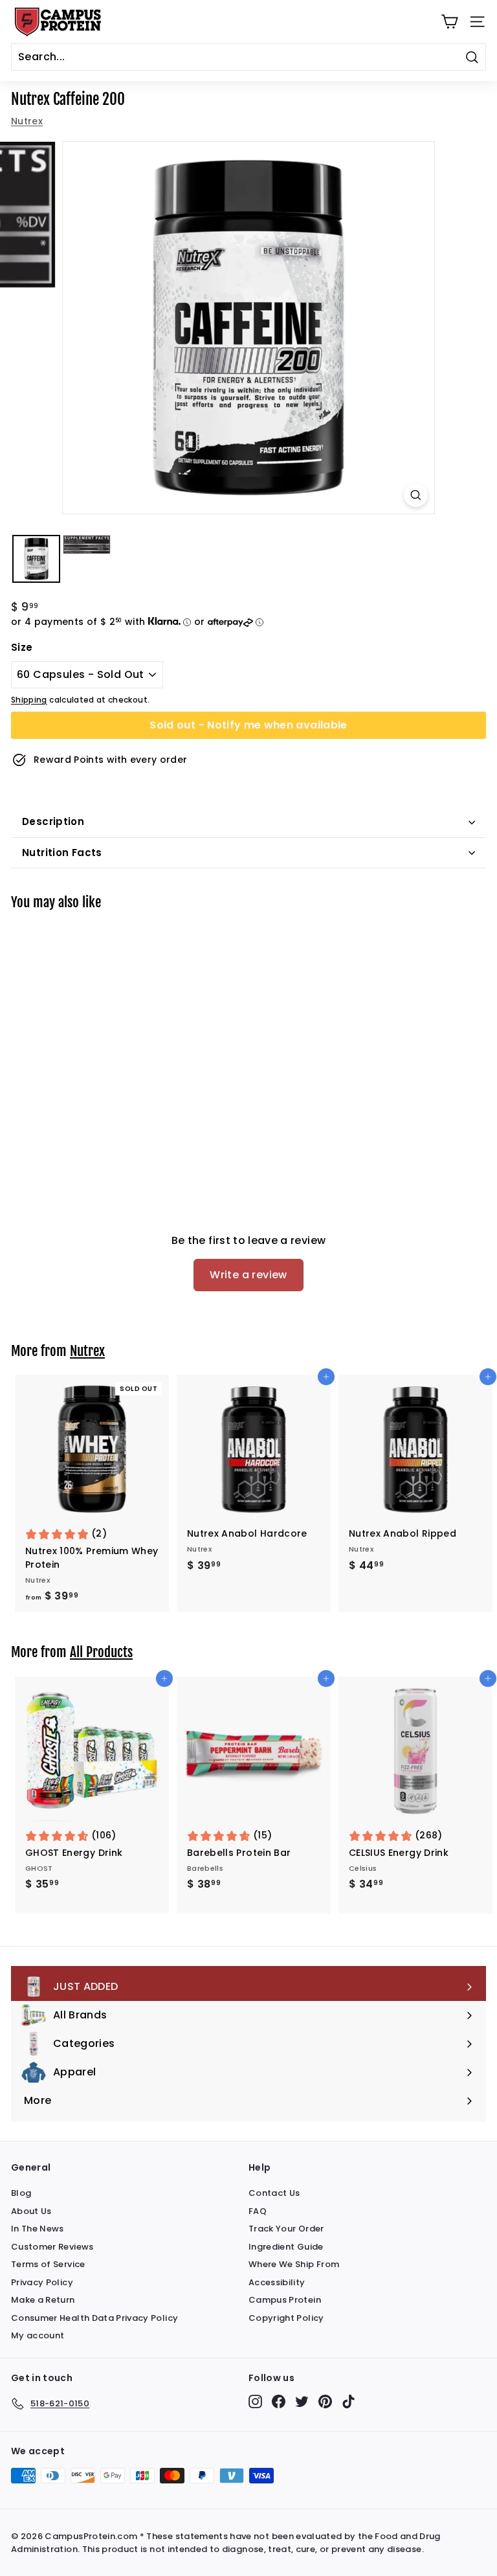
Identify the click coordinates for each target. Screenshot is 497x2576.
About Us (31, 2211)
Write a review (248, 1275)
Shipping (29, 700)
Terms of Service (48, 2264)
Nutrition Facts (62, 853)
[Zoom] (416, 495)
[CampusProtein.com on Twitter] (302, 2401)
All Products (101, 1652)
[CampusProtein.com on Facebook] (279, 2401)
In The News (38, 2229)
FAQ (258, 2211)
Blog (21, 2193)
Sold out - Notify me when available (248, 725)
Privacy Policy (42, 2282)
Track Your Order (286, 2229)
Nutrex (27, 121)
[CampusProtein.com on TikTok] (348, 2401)
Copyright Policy (286, 2318)
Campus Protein (285, 2300)
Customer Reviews (52, 2247)
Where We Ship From (294, 2264)
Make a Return (43, 2300)
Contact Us (274, 2193)
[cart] (449, 22)
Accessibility (277, 2282)
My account (38, 2335)
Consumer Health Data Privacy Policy (94, 2318)
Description (53, 821)
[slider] (248, 328)
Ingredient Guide (286, 2247)
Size (22, 647)
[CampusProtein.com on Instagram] (255, 2401)
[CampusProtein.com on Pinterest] (325, 2401)
